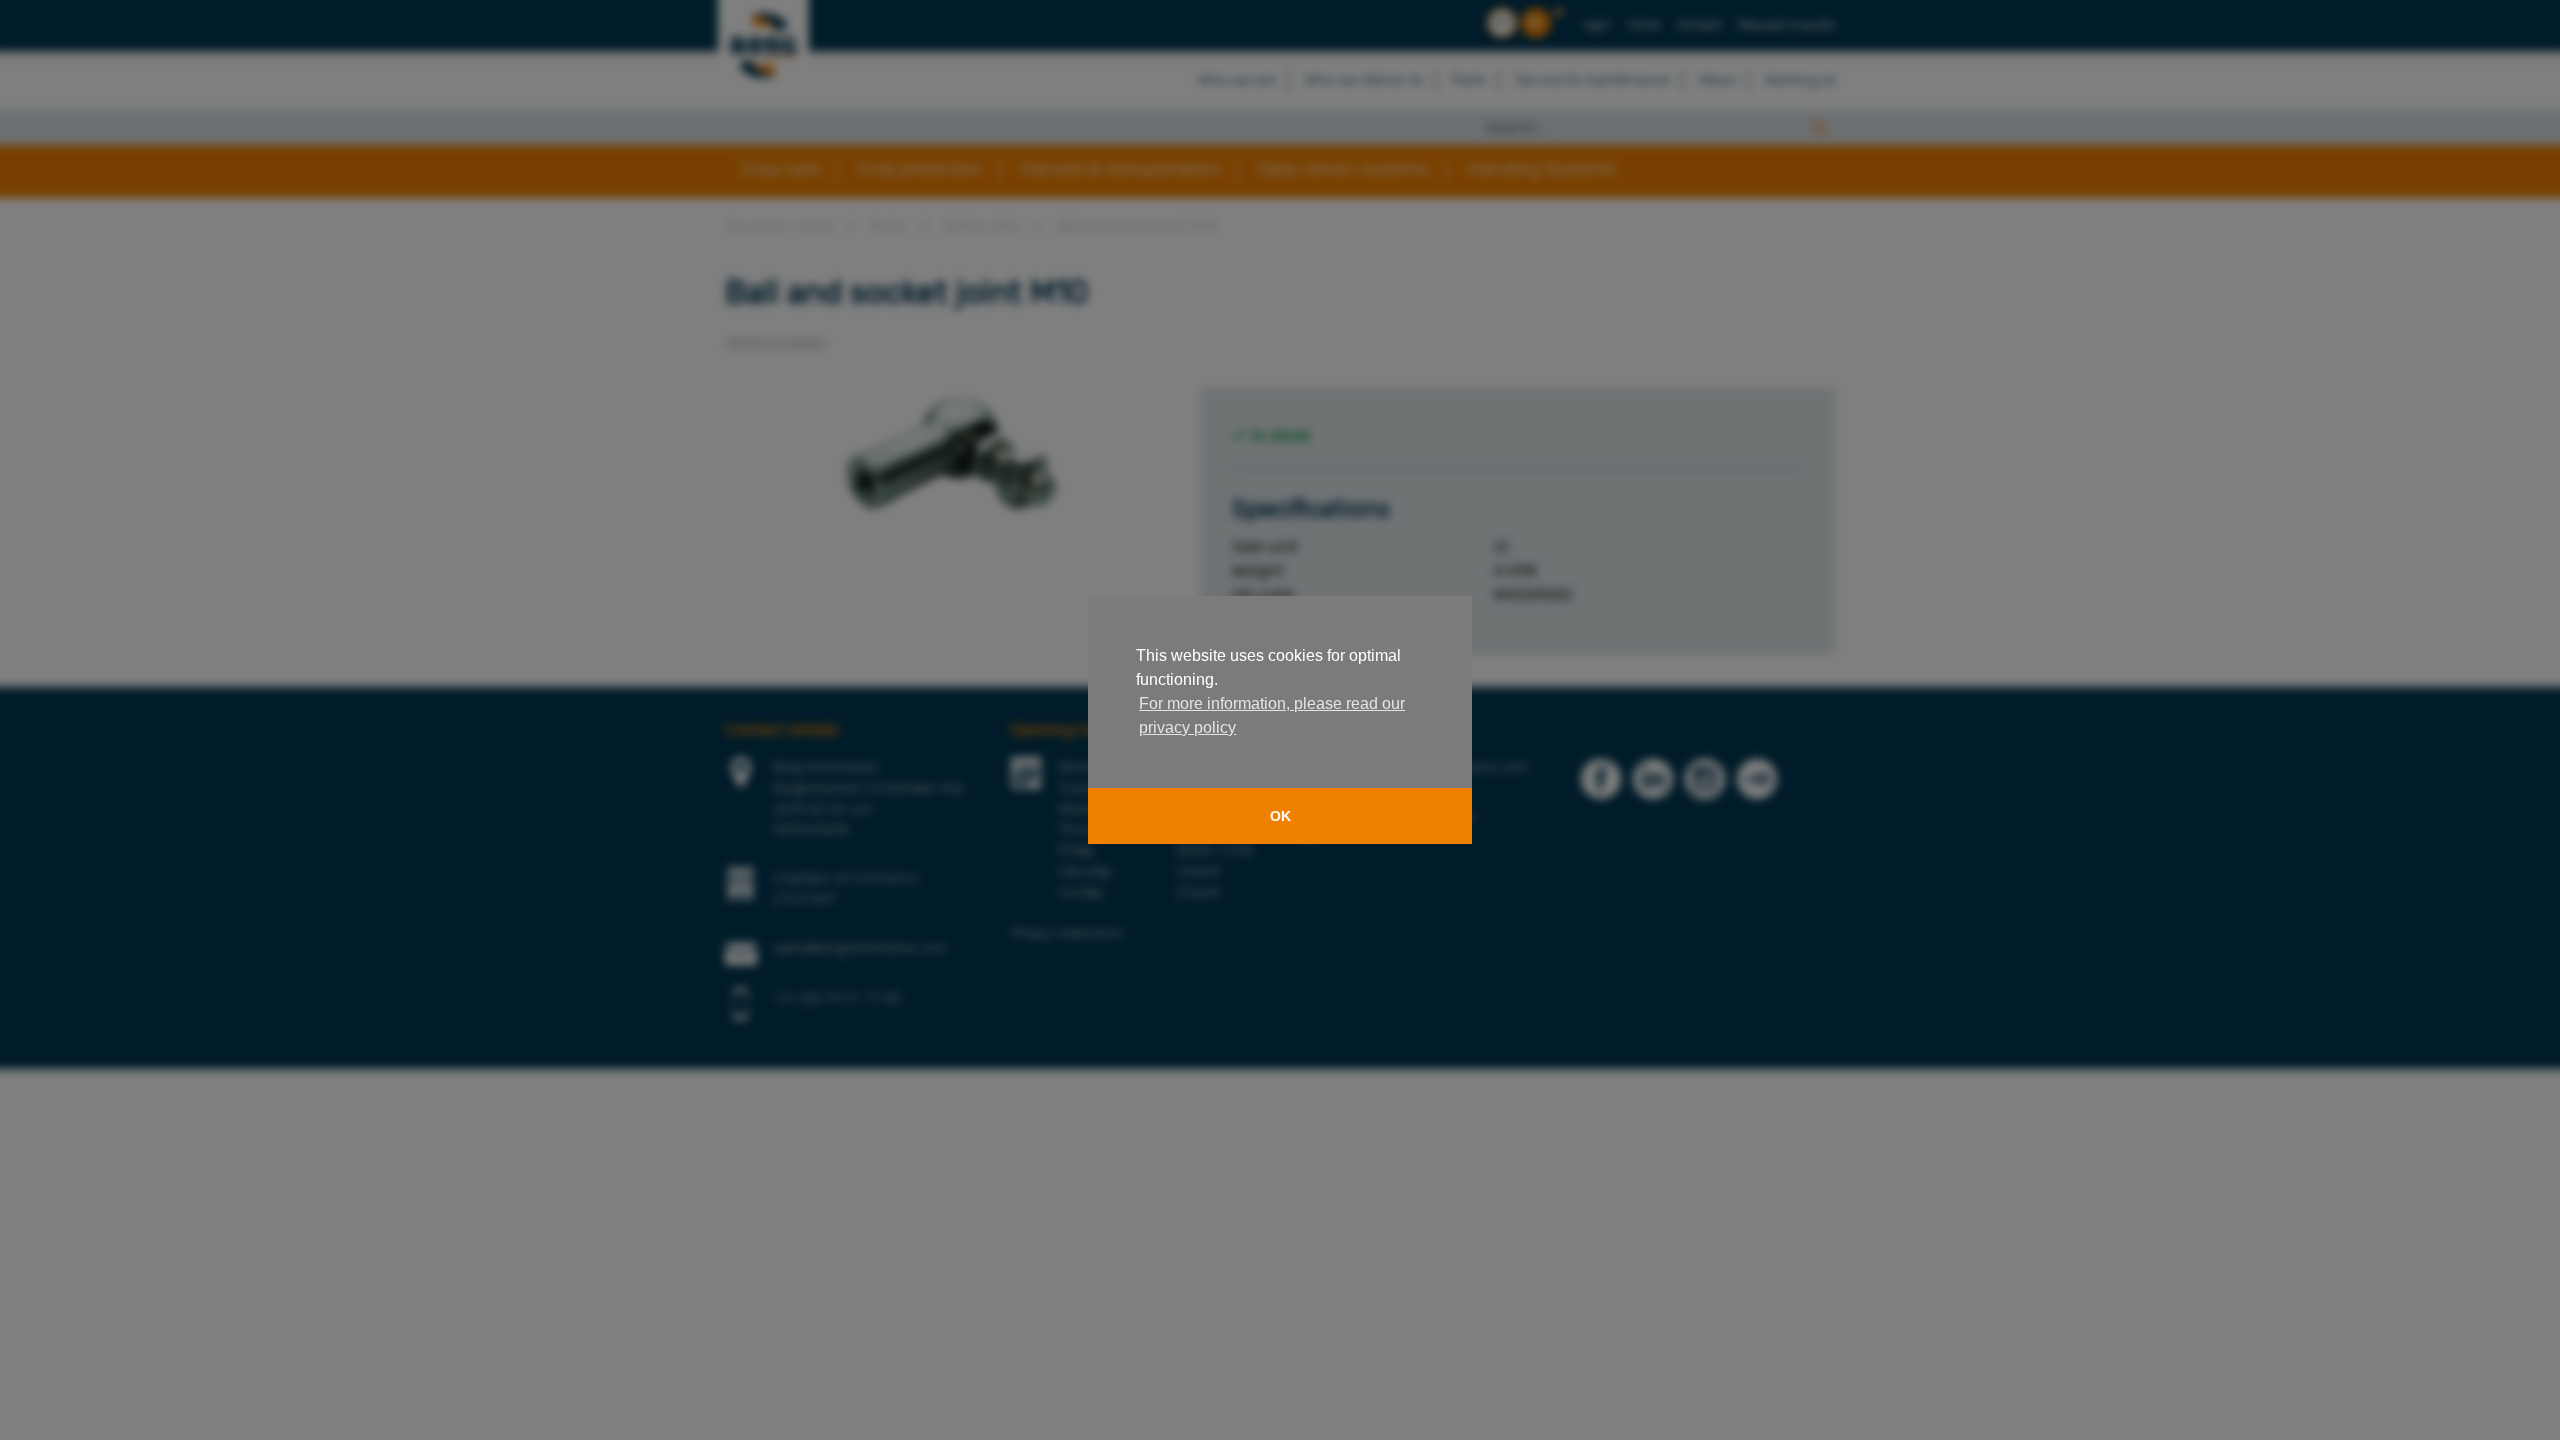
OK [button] (1280, 816)
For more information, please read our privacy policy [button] (1272, 715)
